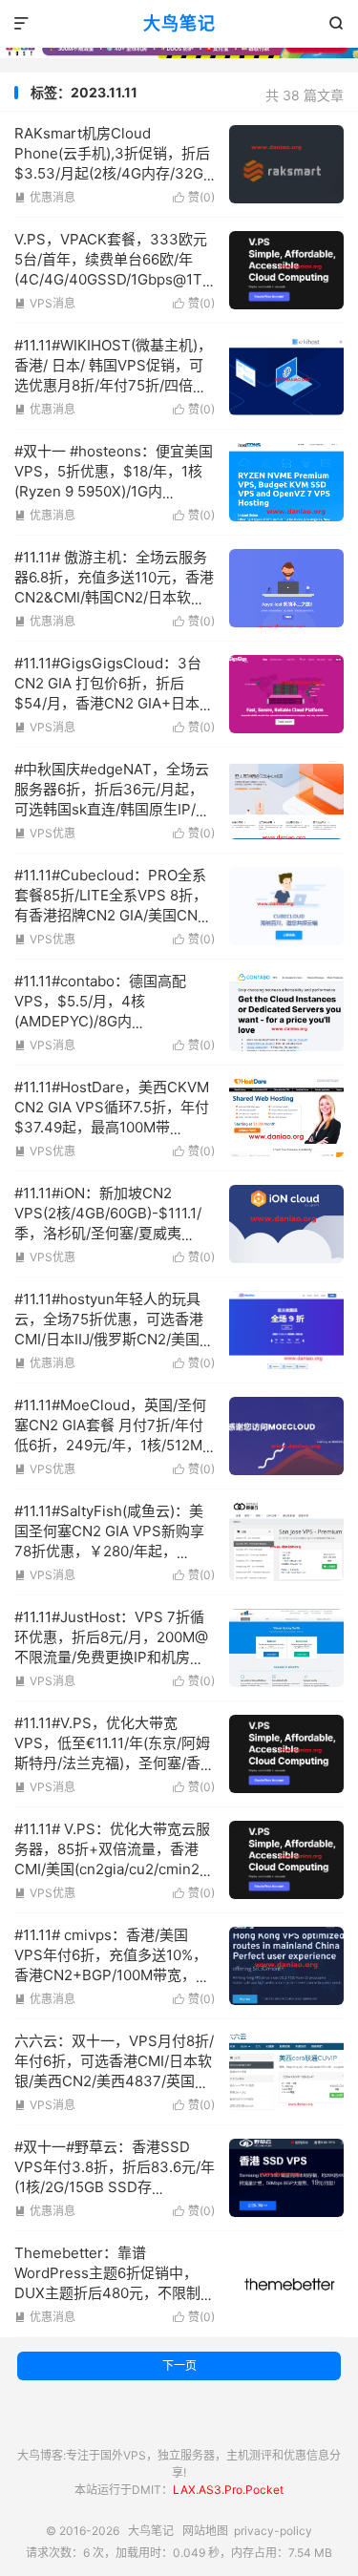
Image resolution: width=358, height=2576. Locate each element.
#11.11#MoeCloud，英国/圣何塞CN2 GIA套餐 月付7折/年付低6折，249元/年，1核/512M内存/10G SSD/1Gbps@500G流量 (110, 1445)
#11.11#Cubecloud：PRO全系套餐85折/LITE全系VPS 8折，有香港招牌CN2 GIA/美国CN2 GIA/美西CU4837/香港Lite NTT (111, 915)
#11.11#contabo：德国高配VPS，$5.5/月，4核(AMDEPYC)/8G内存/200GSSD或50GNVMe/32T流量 (115, 1021)
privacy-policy (273, 2531)
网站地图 (205, 2531)
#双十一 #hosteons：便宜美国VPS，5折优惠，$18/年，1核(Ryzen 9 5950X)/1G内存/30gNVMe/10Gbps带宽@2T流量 (114, 491)
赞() (194, 197)
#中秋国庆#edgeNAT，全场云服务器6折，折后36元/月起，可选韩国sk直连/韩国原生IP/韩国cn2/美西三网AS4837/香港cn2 (112, 809)
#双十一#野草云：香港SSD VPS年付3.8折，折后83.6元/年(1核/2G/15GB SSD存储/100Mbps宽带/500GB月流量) (115, 2187)
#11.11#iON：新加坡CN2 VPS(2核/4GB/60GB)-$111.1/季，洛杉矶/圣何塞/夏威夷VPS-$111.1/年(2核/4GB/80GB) (108, 1233)
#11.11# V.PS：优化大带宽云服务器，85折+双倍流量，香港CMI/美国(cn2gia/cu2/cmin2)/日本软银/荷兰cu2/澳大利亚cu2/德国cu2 (112, 1869)
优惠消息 (45, 197)
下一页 (179, 2365)
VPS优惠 (45, 833)
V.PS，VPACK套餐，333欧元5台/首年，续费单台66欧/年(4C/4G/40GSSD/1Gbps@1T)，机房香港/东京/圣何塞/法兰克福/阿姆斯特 (118, 279)
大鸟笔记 (179, 23)
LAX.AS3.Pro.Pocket (228, 2490)
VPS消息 (45, 303)
